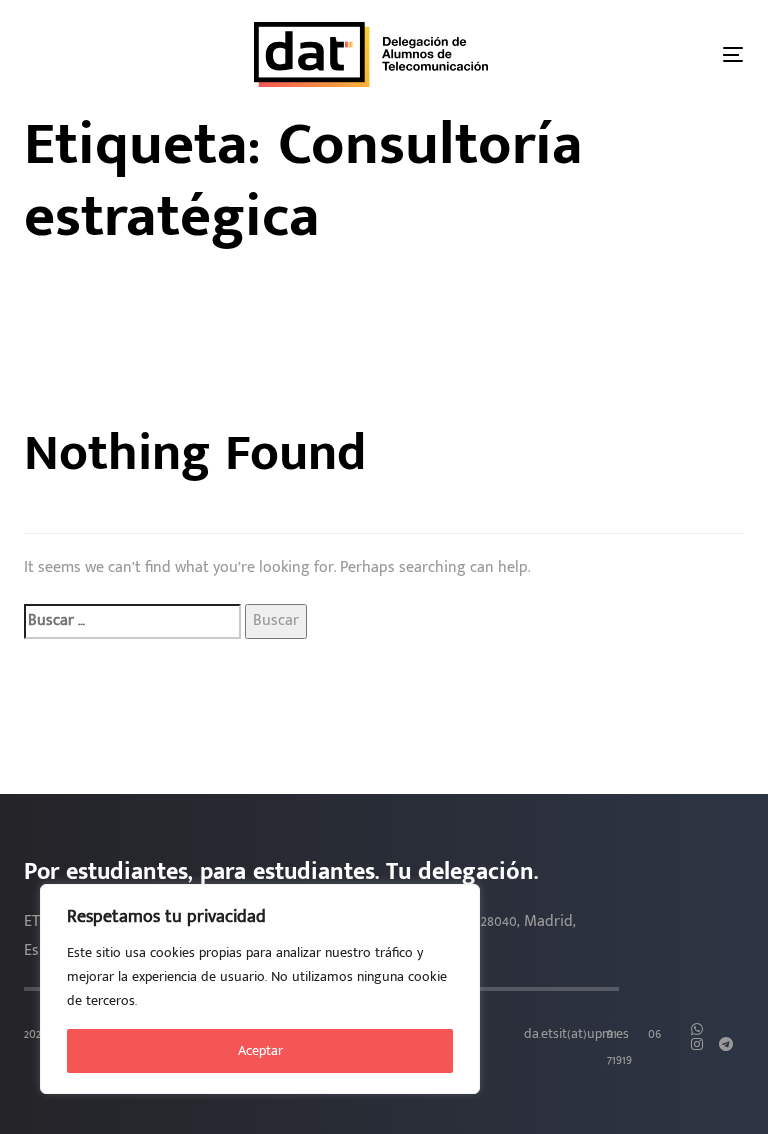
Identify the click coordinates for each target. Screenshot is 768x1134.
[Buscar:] (132, 621)
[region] (260, 989)
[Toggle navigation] (733, 54)
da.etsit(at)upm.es (576, 1034)
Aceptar (260, 1050)
